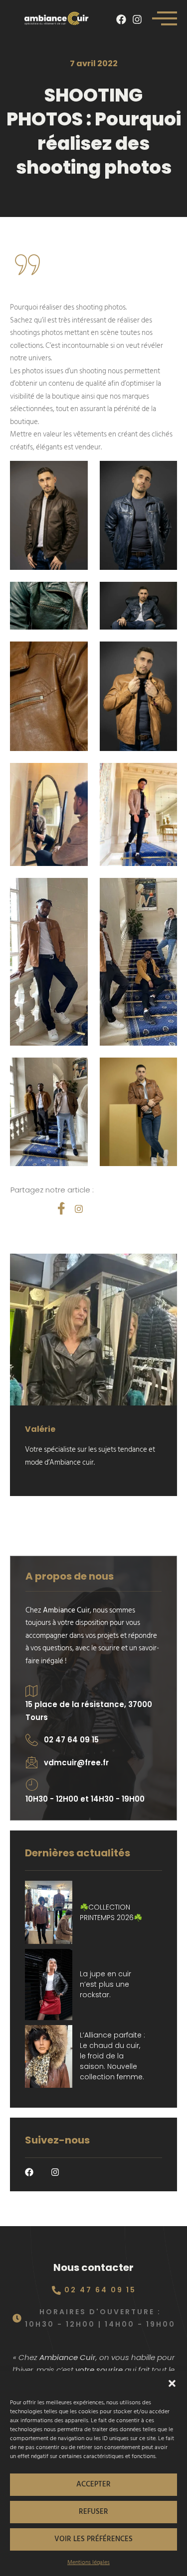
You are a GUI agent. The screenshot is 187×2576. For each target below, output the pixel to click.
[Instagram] (137, 19)
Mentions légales (89, 2562)
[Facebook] (121, 19)
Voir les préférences (93, 2539)
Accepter (93, 2484)
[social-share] (61, 1208)
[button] (172, 2383)
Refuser (93, 2512)
